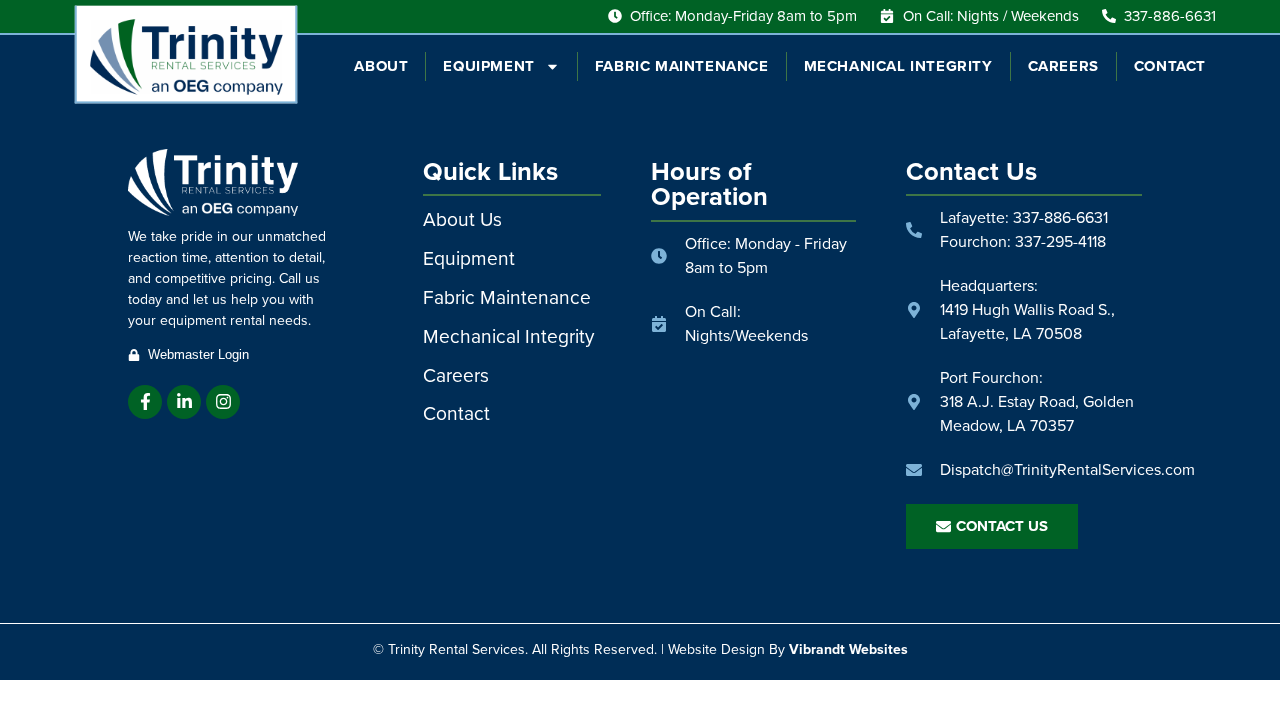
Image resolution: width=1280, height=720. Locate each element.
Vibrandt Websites (848, 649)
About (381, 66)
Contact (1170, 66)
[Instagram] (223, 402)
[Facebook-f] (145, 402)
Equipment (488, 66)
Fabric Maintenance (682, 66)
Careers (1063, 66)
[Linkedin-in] (184, 402)
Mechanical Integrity (898, 66)
